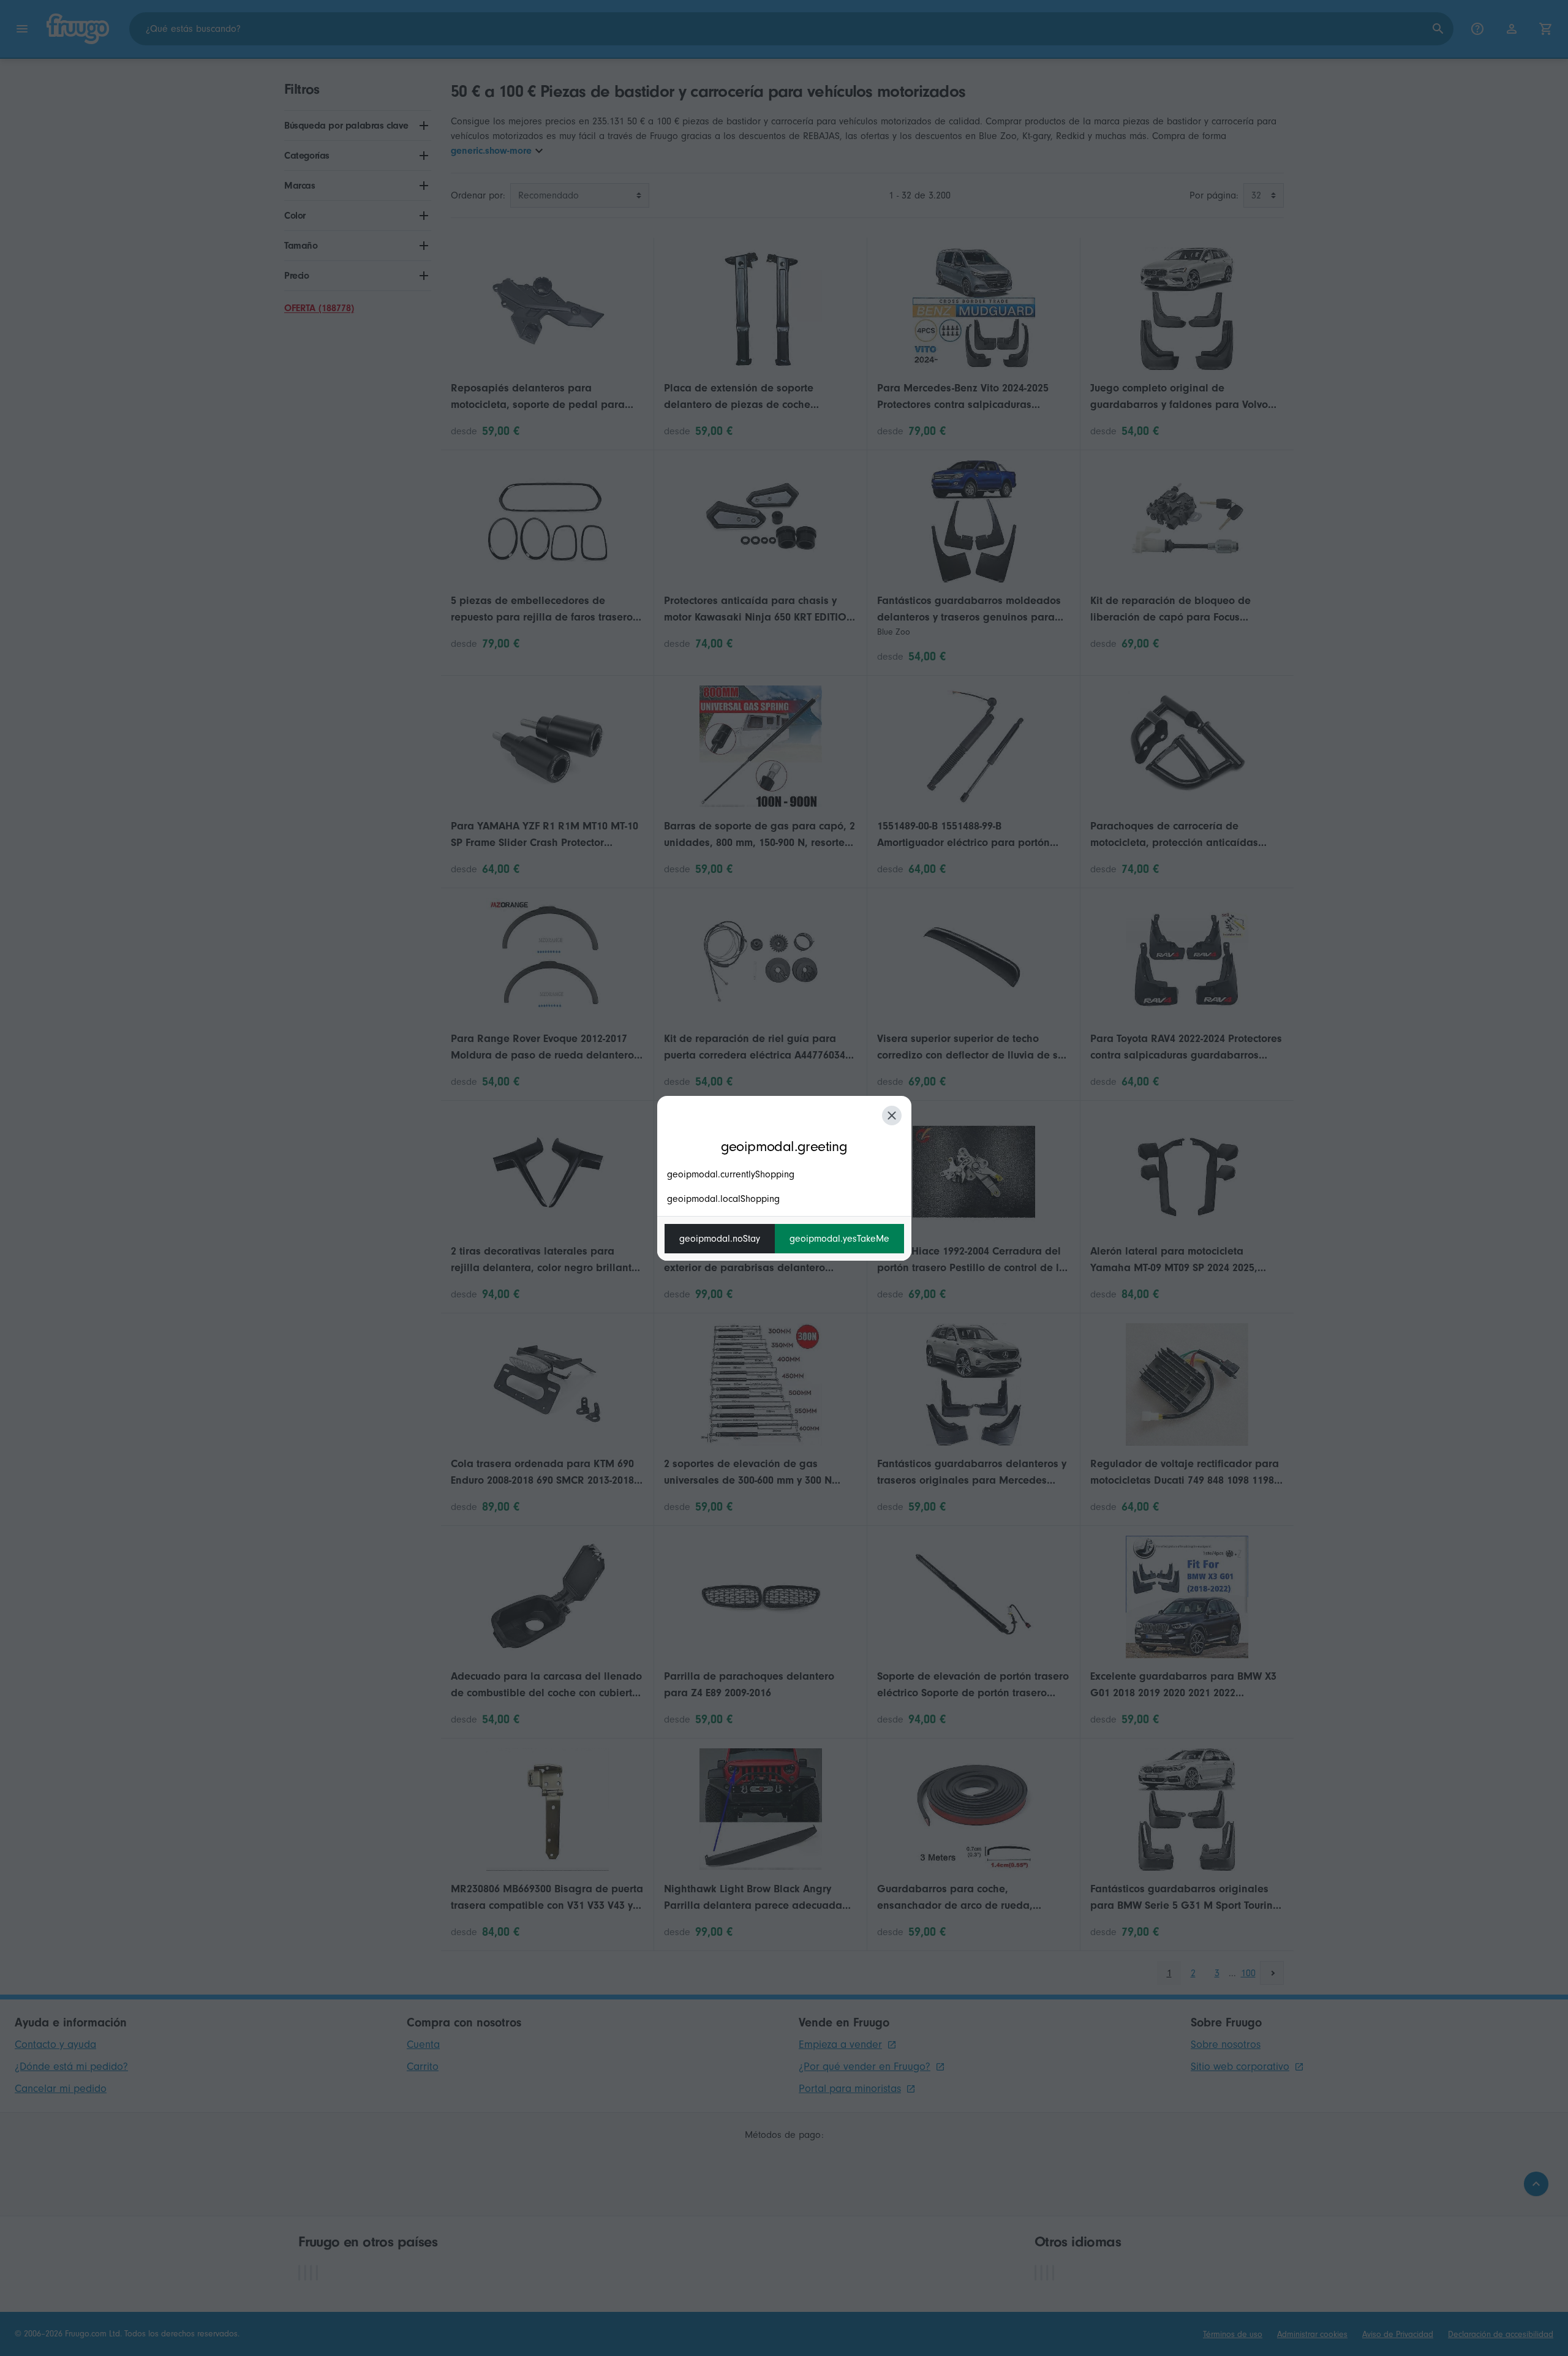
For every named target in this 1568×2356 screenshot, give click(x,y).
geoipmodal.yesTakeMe (839, 1239)
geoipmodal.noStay (720, 1239)
